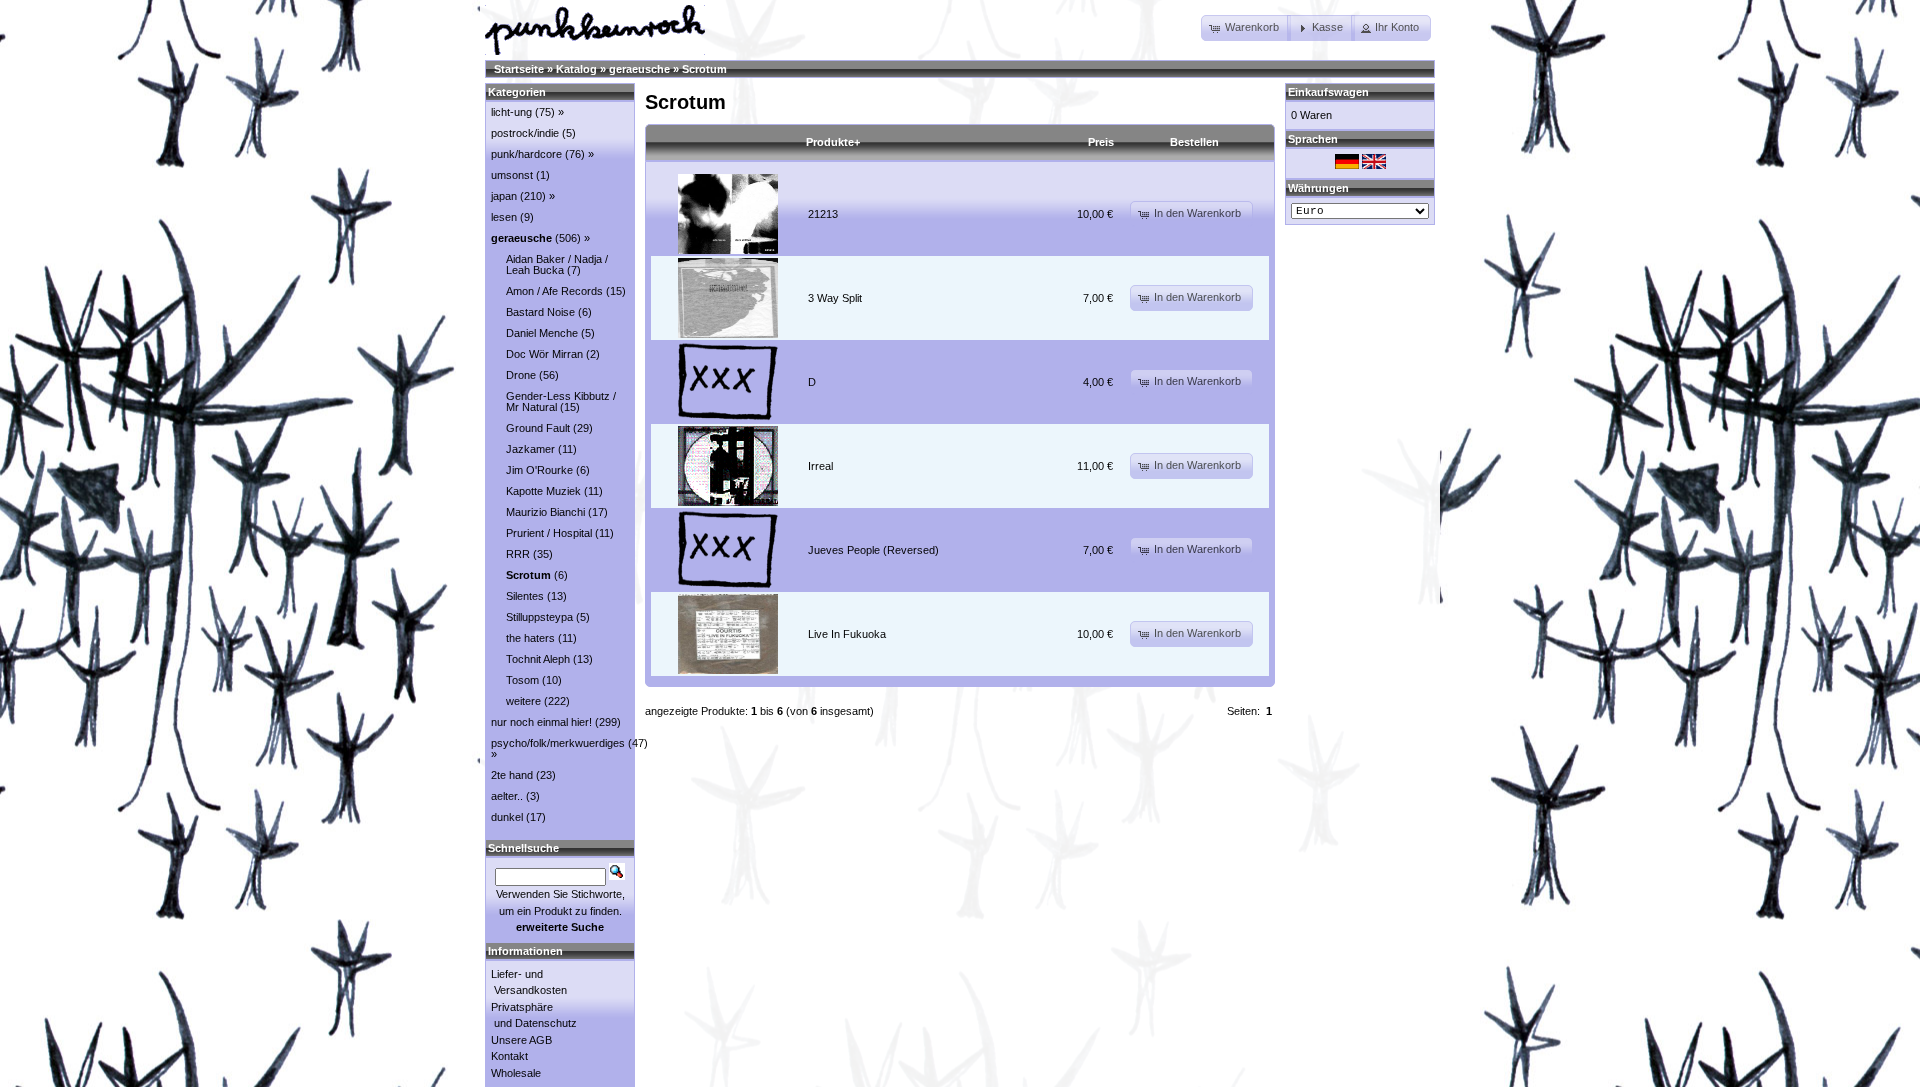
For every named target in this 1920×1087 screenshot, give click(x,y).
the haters (530, 638)
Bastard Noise (540, 312)
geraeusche (639, 69)
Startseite (519, 69)
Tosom (522, 680)
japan (504, 196)
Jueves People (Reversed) (873, 550)
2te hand (512, 775)
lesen (504, 217)
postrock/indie (525, 133)
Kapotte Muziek (543, 491)
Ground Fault (538, 428)
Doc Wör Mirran (544, 354)
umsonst (512, 175)
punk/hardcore (526, 154)
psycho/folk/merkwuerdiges (558, 743)
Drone (521, 375)
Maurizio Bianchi (545, 512)
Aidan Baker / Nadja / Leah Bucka (557, 264)
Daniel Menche (542, 333)
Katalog (576, 69)
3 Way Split (835, 298)
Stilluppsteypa (539, 617)
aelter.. (507, 796)
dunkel (507, 817)
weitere (523, 701)
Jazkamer (530, 449)
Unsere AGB (521, 1040)
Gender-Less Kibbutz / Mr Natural (561, 401)
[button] (1246, 28)
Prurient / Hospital (549, 533)
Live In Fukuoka (847, 634)
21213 (823, 214)
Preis (1101, 142)
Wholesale (516, 1073)
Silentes (525, 596)
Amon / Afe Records (554, 291)
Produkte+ (833, 142)
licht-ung (511, 112)
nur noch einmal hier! (541, 722)
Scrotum (704, 69)
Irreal (820, 466)
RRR (518, 554)
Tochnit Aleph (538, 659)
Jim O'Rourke (539, 470)
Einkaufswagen (1328, 92)
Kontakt (509, 1056)
